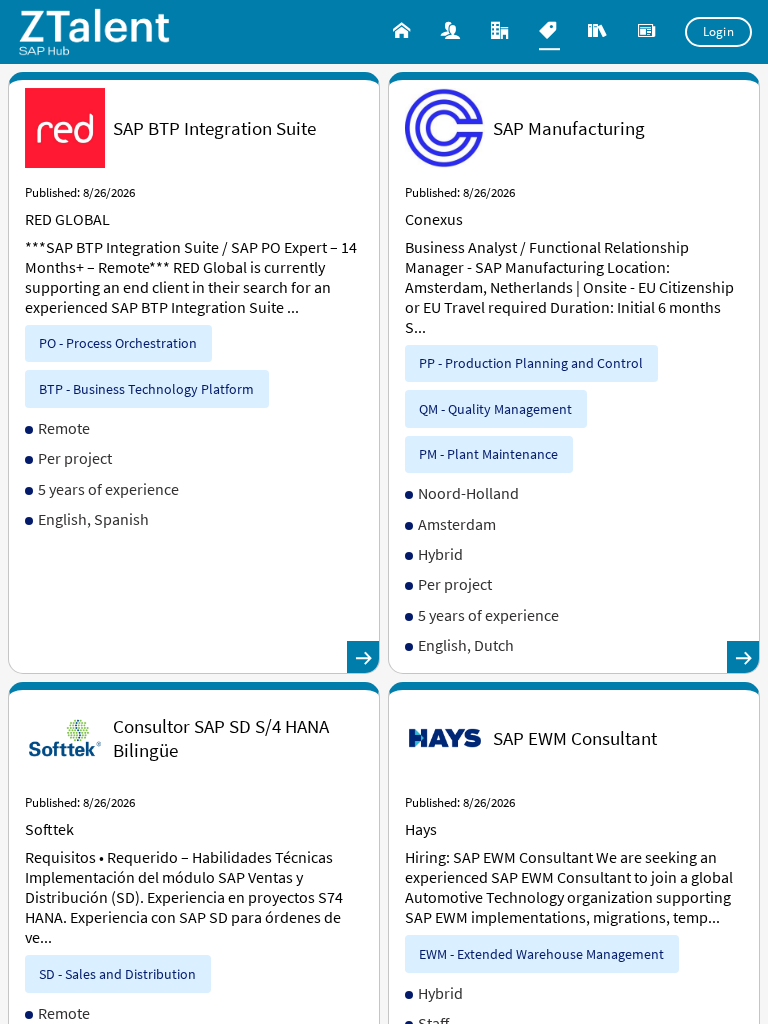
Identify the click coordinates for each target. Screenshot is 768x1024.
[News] (648, 32)
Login (719, 31)
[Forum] (599, 32)
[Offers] (549, 32)
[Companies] (501, 32)
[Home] (403, 32)
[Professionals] (452, 32)
